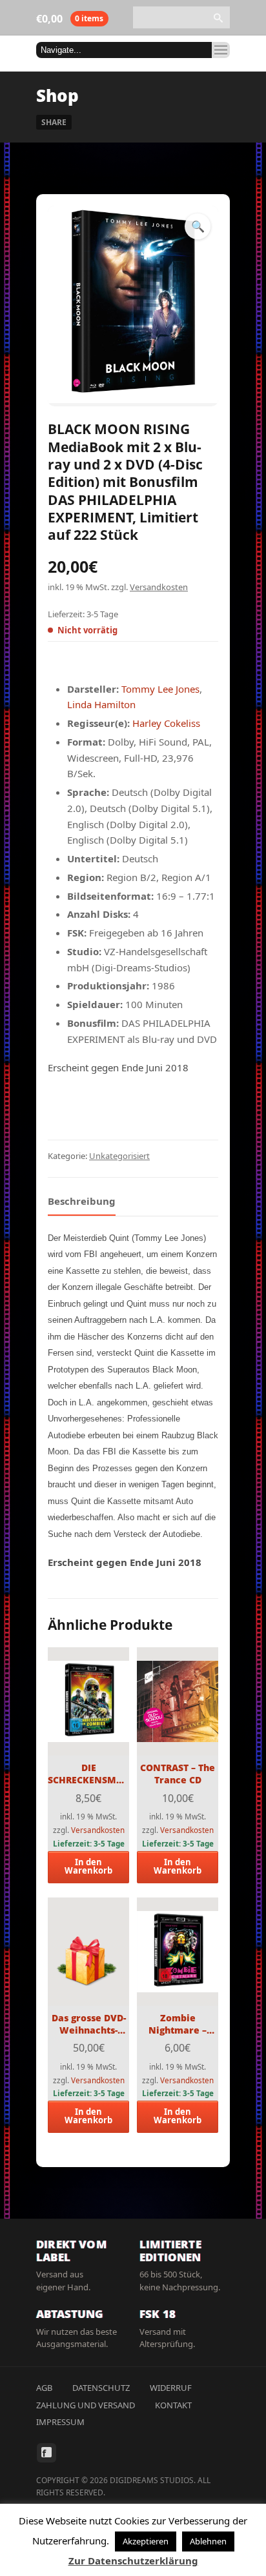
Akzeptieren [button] (146, 2541)
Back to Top (227, 39)
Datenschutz (101, 2388)
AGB (44, 2388)
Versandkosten (159, 587)
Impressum (60, 2422)
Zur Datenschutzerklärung (133, 2561)
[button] (198, 226)
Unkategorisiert (119, 1156)
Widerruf (171, 2388)
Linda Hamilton (101, 704)
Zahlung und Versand (86, 2405)
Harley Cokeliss (166, 723)
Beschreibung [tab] (82, 1201)
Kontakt (173, 2405)
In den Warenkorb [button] (88, 1866)
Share (54, 122)
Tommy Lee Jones (160, 689)
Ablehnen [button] (208, 2541)
